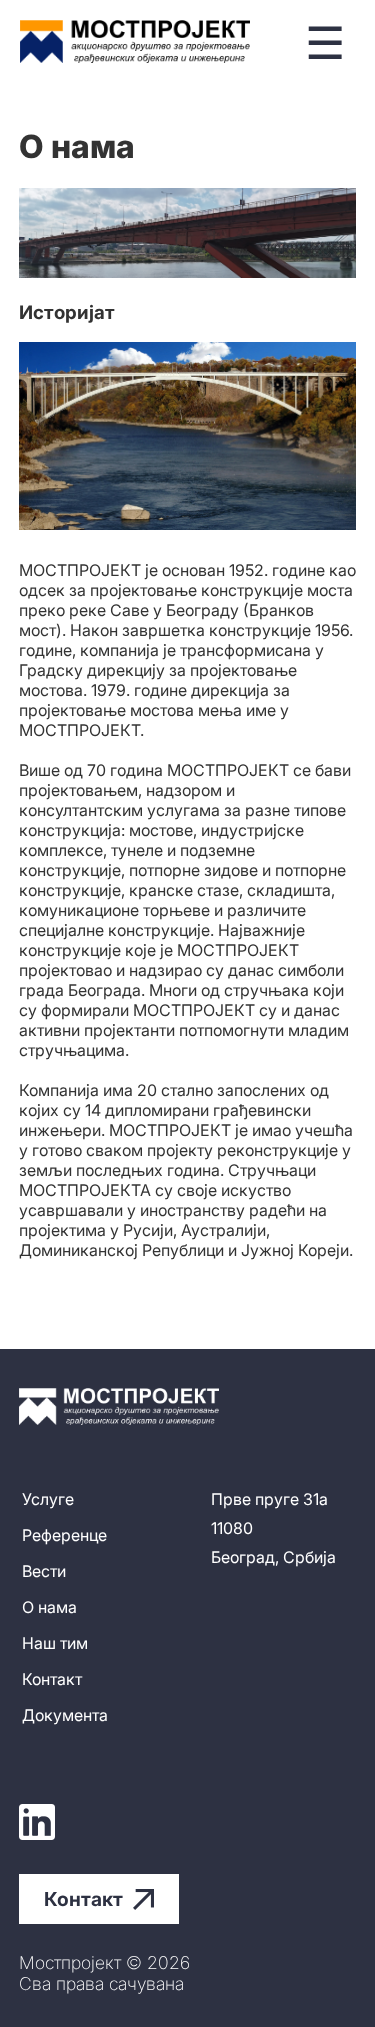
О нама (49, 1607)
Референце (64, 1535)
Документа (65, 1715)
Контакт (52, 1679)
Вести (44, 1571)
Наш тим (55, 1643)
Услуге (48, 1499)
